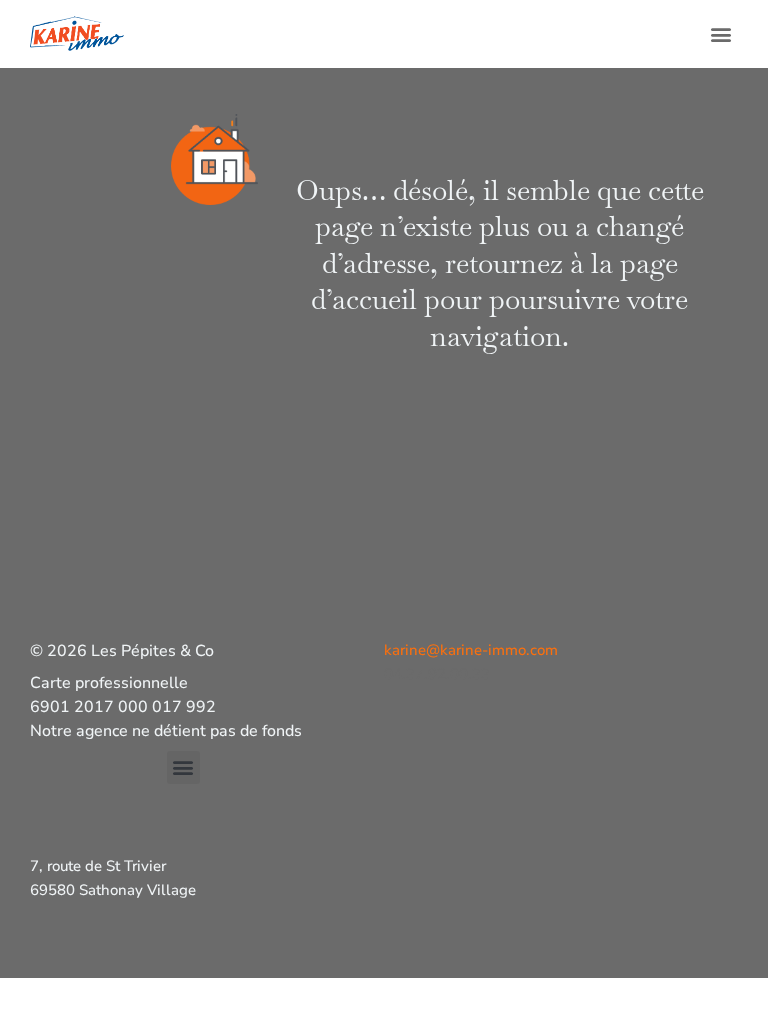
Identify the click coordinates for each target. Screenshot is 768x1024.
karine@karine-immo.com (471, 650)
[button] (721, 33)
